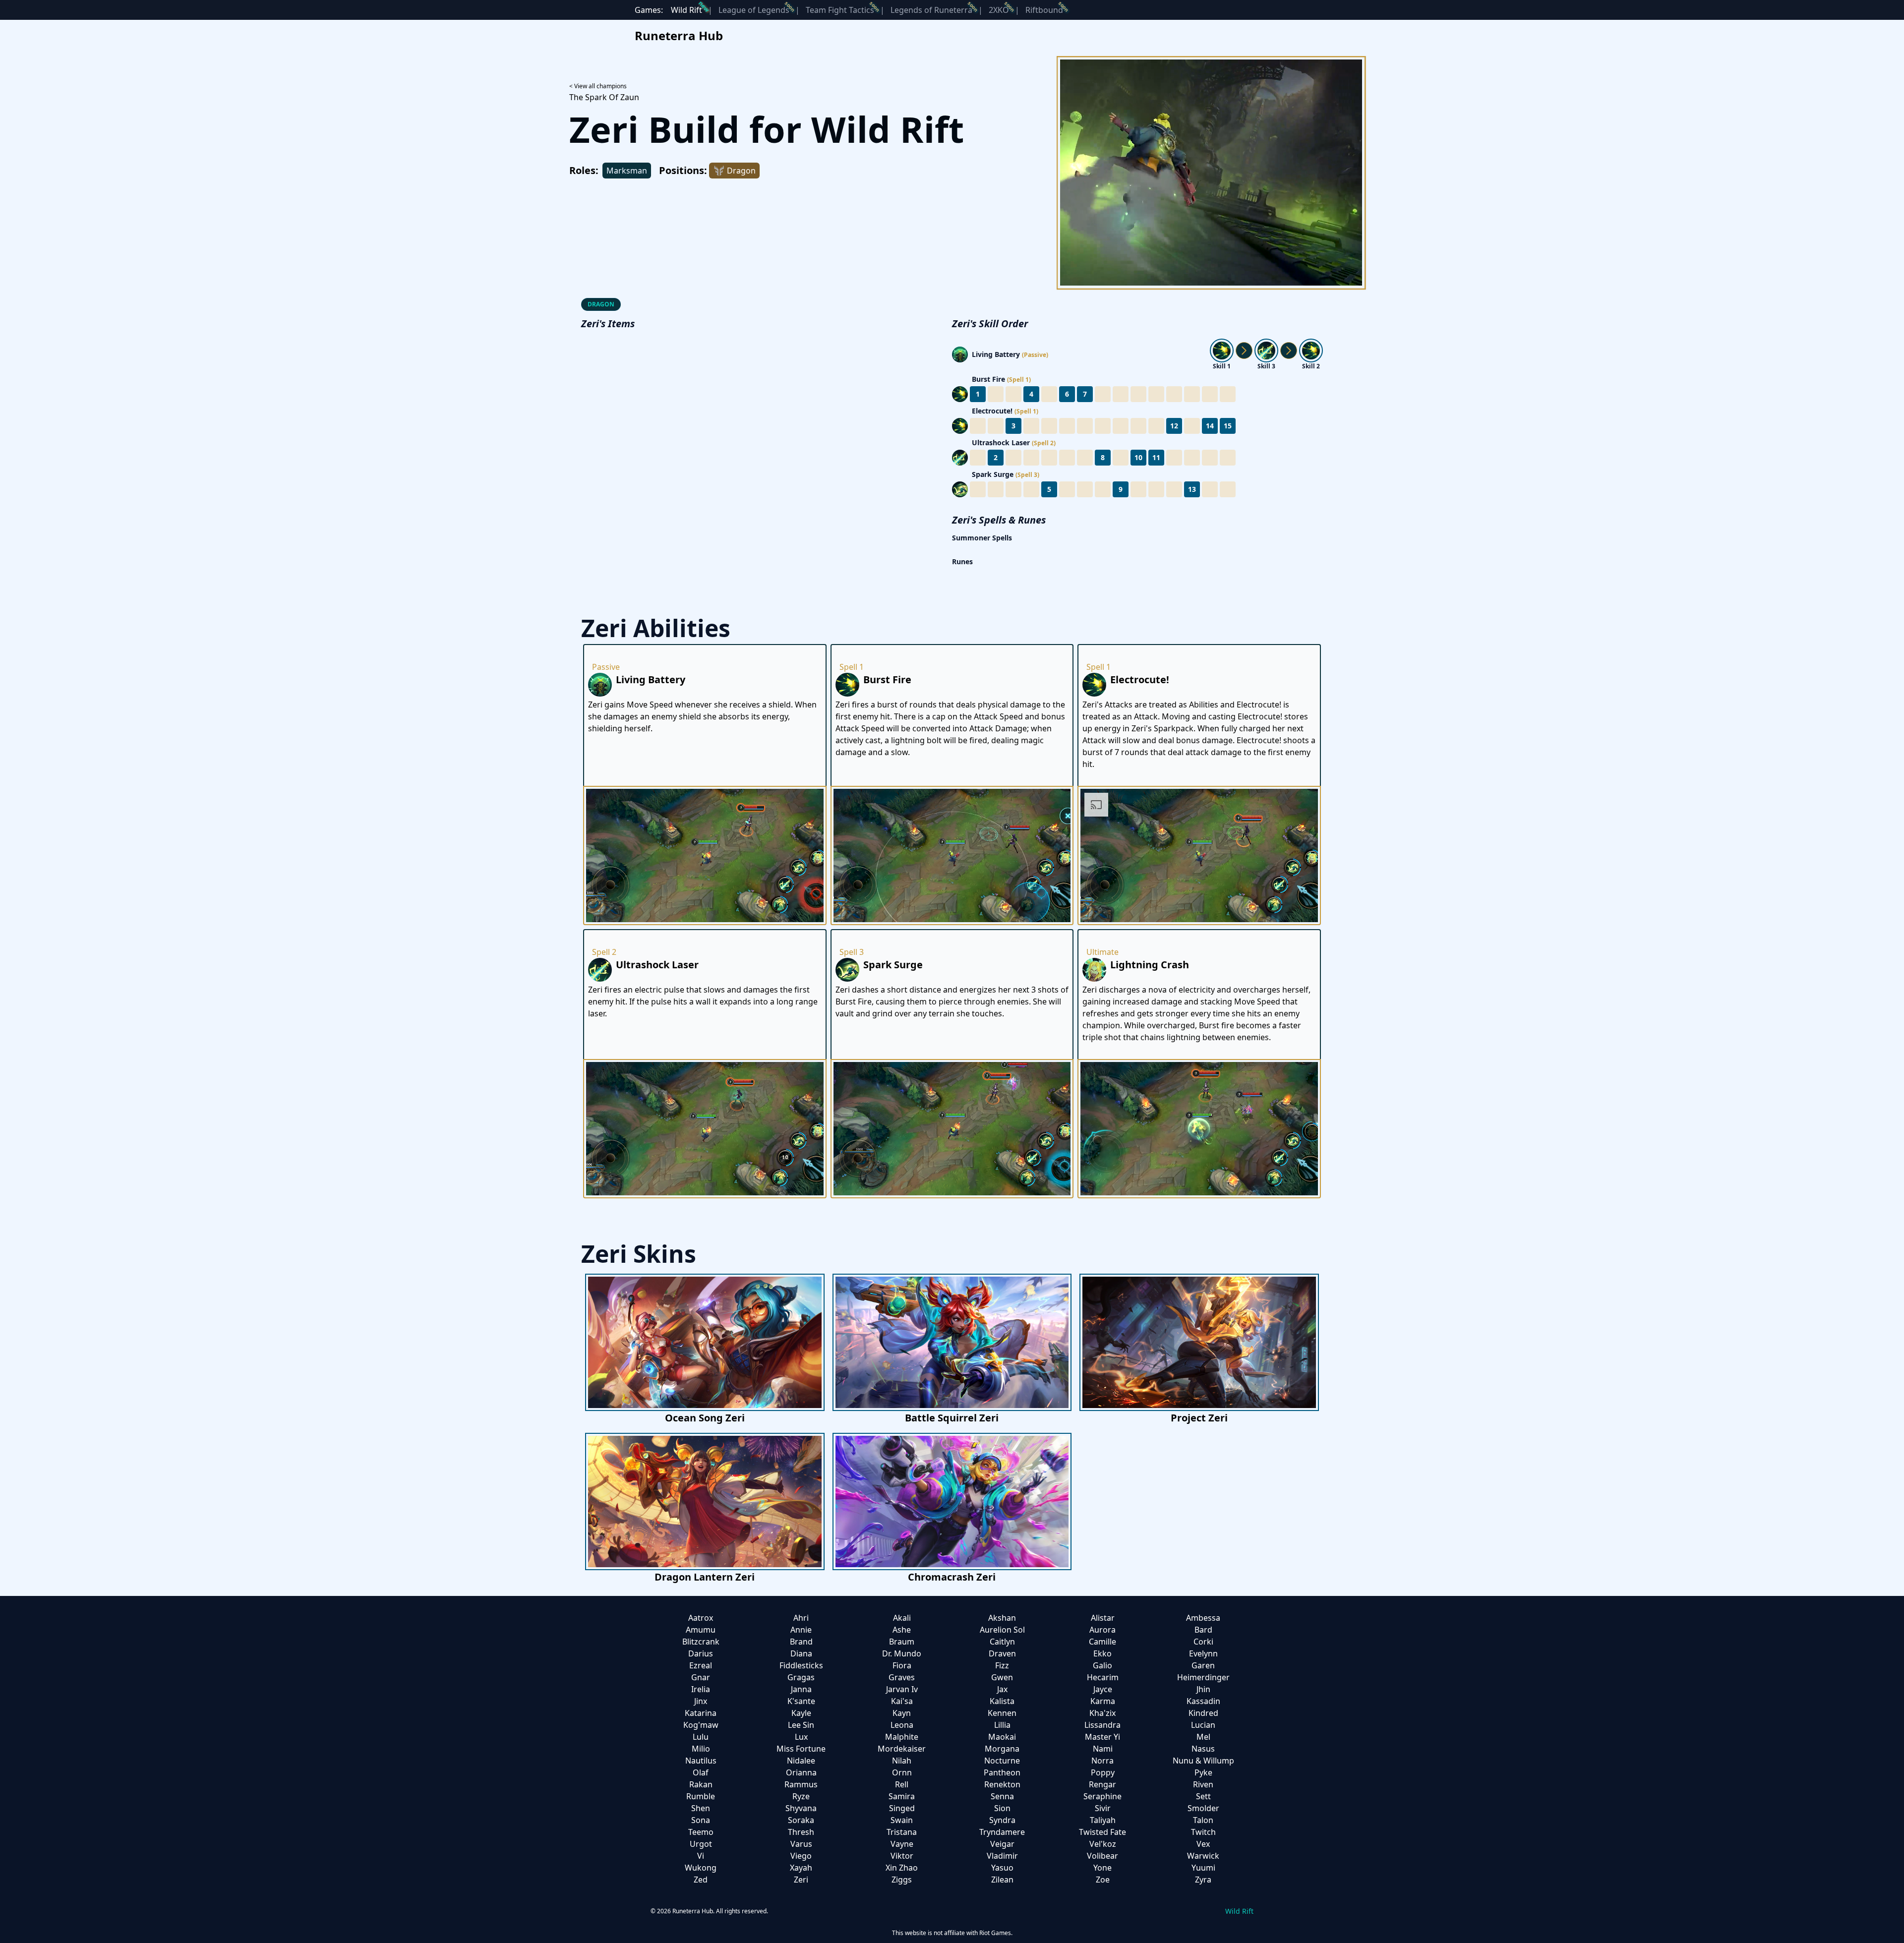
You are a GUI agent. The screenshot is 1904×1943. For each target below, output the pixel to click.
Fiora (902, 1665)
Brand (801, 1642)
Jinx (701, 1701)
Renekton (1002, 1784)
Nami (1103, 1749)
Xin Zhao (902, 1868)
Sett (1203, 1796)
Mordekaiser (902, 1749)
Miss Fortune (801, 1749)
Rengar (1102, 1784)
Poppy (1103, 1772)
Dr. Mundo (902, 1653)
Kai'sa (902, 1701)
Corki (1203, 1642)
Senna (1002, 1796)
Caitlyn (1002, 1642)
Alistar (1103, 1618)
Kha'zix (1102, 1713)
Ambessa (1203, 1618)
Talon (1203, 1820)
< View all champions (598, 86)
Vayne (902, 1844)
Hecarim (1103, 1677)
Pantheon (1002, 1772)
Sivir (1103, 1808)
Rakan (701, 1784)
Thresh (801, 1832)
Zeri (801, 1880)
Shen (701, 1808)
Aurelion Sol (1002, 1630)
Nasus (1203, 1749)
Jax (1002, 1689)
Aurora (1102, 1630)
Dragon (601, 304)
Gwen (1002, 1677)
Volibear (1102, 1856)
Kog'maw (701, 1725)
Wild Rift (686, 10)
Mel (1203, 1737)
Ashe (902, 1630)
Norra (1102, 1761)
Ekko (1102, 1653)
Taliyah (1103, 1820)
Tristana (902, 1832)
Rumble (701, 1796)
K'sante (801, 1701)
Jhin (1203, 1689)
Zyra (1203, 1880)
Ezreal (701, 1665)
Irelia (701, 1689)
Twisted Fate (1102, 1832)
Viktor (902, 1856)
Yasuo (1002, 1868)
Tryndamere (1002, 1832)
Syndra (1002, 1820)
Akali (902, 1618)
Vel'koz (1103, 1844)
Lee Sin (801, 1725)
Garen (1203, 1665)
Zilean (1002, 1880)
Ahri (801, 1618)
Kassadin (1203, 1701)
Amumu (701, 1630)
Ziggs (902, 1880)
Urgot (701, 1844)
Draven (1002, 1653)
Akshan (1002, 1618)
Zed (701, 1880)
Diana (801, 1653)
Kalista (1002, 1701)
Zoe (1103, 1880)
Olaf (701, 1772)
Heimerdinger (1203, 1677)
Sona (701, 1820)
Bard (1203, 1630)
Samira (902, 1796)
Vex (1203, 1844)
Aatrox (701, 1618)
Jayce (1103, 1689)
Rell (902, 1784)
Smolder (1203, 1808)
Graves (902, 1677)
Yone (1102, 1868)
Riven (1203, 1784)
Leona (902, 1725)
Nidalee (801, 1761)
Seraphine (1102, 1796)
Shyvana (801, 1808)
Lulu (701, 1737)
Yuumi (1203, 1868)
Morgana (1002, 1749)
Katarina (701, 1713)
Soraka (801, 1820)
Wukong (701, 1868)
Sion (1002, 1808)
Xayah (801, 1868)
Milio (701, 1749)
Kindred (1203, 1713)
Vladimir (1002, 1856)
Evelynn (1203, 1653)
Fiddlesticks (801, 1665)
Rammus (801, 1784)
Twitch (1203, 1832)
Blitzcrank (701, 1642)
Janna (801, 1689)
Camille (1102, 1642)
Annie (801, 1630)
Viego (801, 1856)
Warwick (1203, 1856)
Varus (801, 1844)
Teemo (701, 1832)
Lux (801, 1737)
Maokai (1002, 1737)
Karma (1103, 1701)
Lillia (1002, 1725)
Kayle (801, 1713)
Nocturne (1002, 1761)
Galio (1102, 1665)
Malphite (902, 1737)
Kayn (902, 1713)
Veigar (1002, 1844)
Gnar (701, 1677)
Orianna (801, 1772)
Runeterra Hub (679, 35)
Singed (902, 1808)
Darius (701, 1653)
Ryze (801, 1796)
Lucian (1203, 1725)
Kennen (1002, 1713)
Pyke (1203, 1772)
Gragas (801, 1677)
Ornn (902, 1772)
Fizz (1002, 1665)
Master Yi (1102, 1737)
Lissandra (1102, 1725)
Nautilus (701, 1761)
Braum (902, 1642)
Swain (902, 1820)
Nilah (902, 1761)
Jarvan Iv (902, 1689)
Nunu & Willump (1203, 1761)
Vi (701, 1856)
